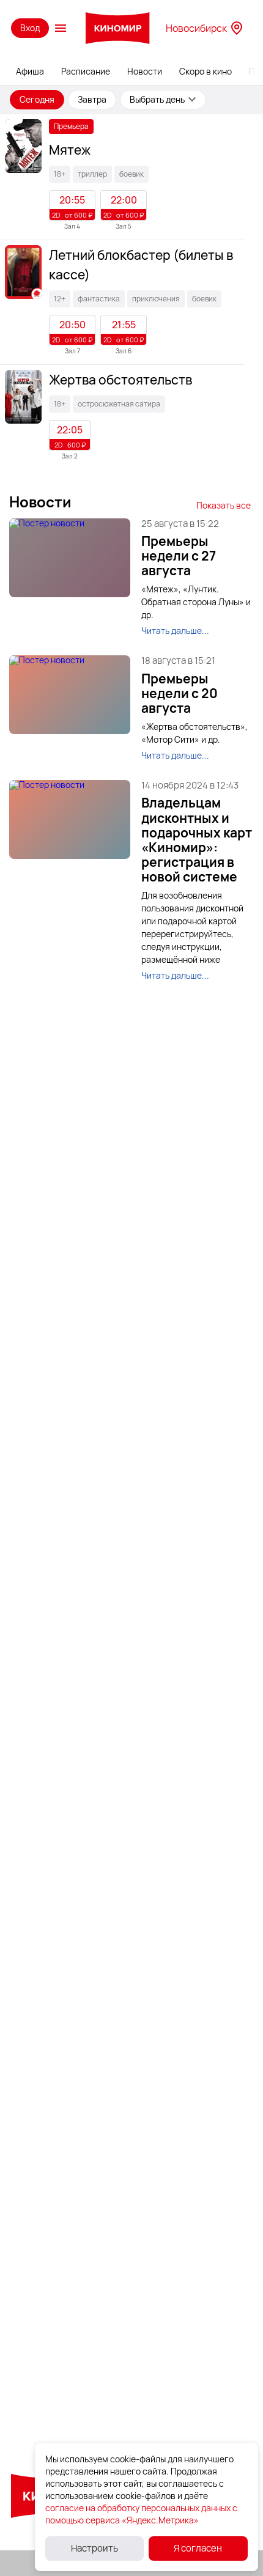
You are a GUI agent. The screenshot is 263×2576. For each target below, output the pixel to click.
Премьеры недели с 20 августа (180, 693)
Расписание (86, 71)
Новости (145, 71)
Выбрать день (157, 99)
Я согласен (198, 2548)
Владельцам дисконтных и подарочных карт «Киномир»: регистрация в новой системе (197, 840)
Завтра (92, 99)
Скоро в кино (206, 71)
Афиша (30, 71)
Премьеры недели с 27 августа (179, 556)
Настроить (94, 2548)
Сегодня (37, 99)
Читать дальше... (175, 631)
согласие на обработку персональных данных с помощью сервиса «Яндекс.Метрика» (141, 2514)
